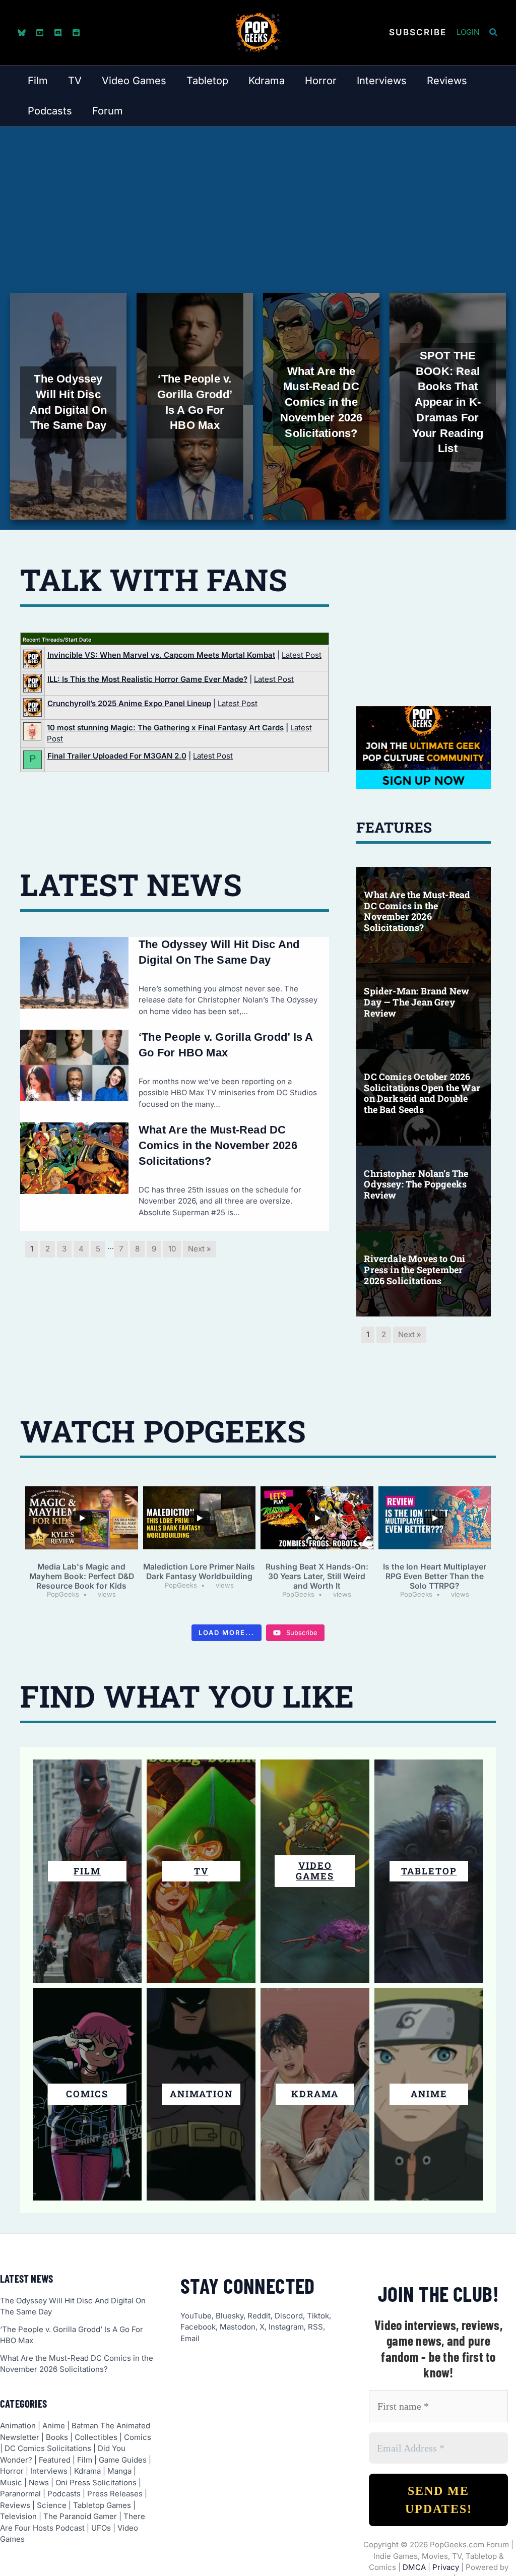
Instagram (286, 2327)
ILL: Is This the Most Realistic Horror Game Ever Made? (147, 679)
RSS (315, 2327)
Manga (119, 2471)
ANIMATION (201, 2094)
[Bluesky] (22, 33)
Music (11, 2483)
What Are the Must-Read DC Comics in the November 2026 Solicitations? (218, 1145)
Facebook (198, 2327)
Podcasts (64, 2494)
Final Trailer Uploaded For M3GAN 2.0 (117, 756)
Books (57, 2437)
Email (190, 2338)
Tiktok (318, 2316)
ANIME (429, 2094)
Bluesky (230, 2316)
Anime (54, 2426)
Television (18, 2516)
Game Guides (123, 2460)
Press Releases (115, 2494)
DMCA (414, 2567)
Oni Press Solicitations (96, 2483)
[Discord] (58, 33)
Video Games (315, 1871)
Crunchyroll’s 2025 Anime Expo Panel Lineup (129, 703)
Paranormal (20, 2494)
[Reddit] (76, 33)
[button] (418, 33)
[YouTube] (40, 33)
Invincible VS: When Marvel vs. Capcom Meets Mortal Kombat (161, 655)
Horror (12, 2471)
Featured (55, 2460)
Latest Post (302, 655)
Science (52, 2505)
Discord (289, 2316)
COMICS (87, 2094)
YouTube (196, 2316)
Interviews (49, 2471)
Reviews (15, 2505)
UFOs (101, 2528)
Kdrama (87, 2471)
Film (87, 1871)
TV (201, 1871)
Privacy (446, 2567)
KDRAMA (315, 2094)
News (39, 2483)
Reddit (259, 2316)
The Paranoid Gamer (80, 2516)
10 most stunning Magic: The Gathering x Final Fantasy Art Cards (165, 728)
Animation (18, 2426)
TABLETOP (429, 1871)
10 (172, 1249)
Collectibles (96, 2437)
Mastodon (238, 2327)
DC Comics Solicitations (48, 2448)
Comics (138, 2437)
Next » (200, 1249)
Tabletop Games (102, 2505)
